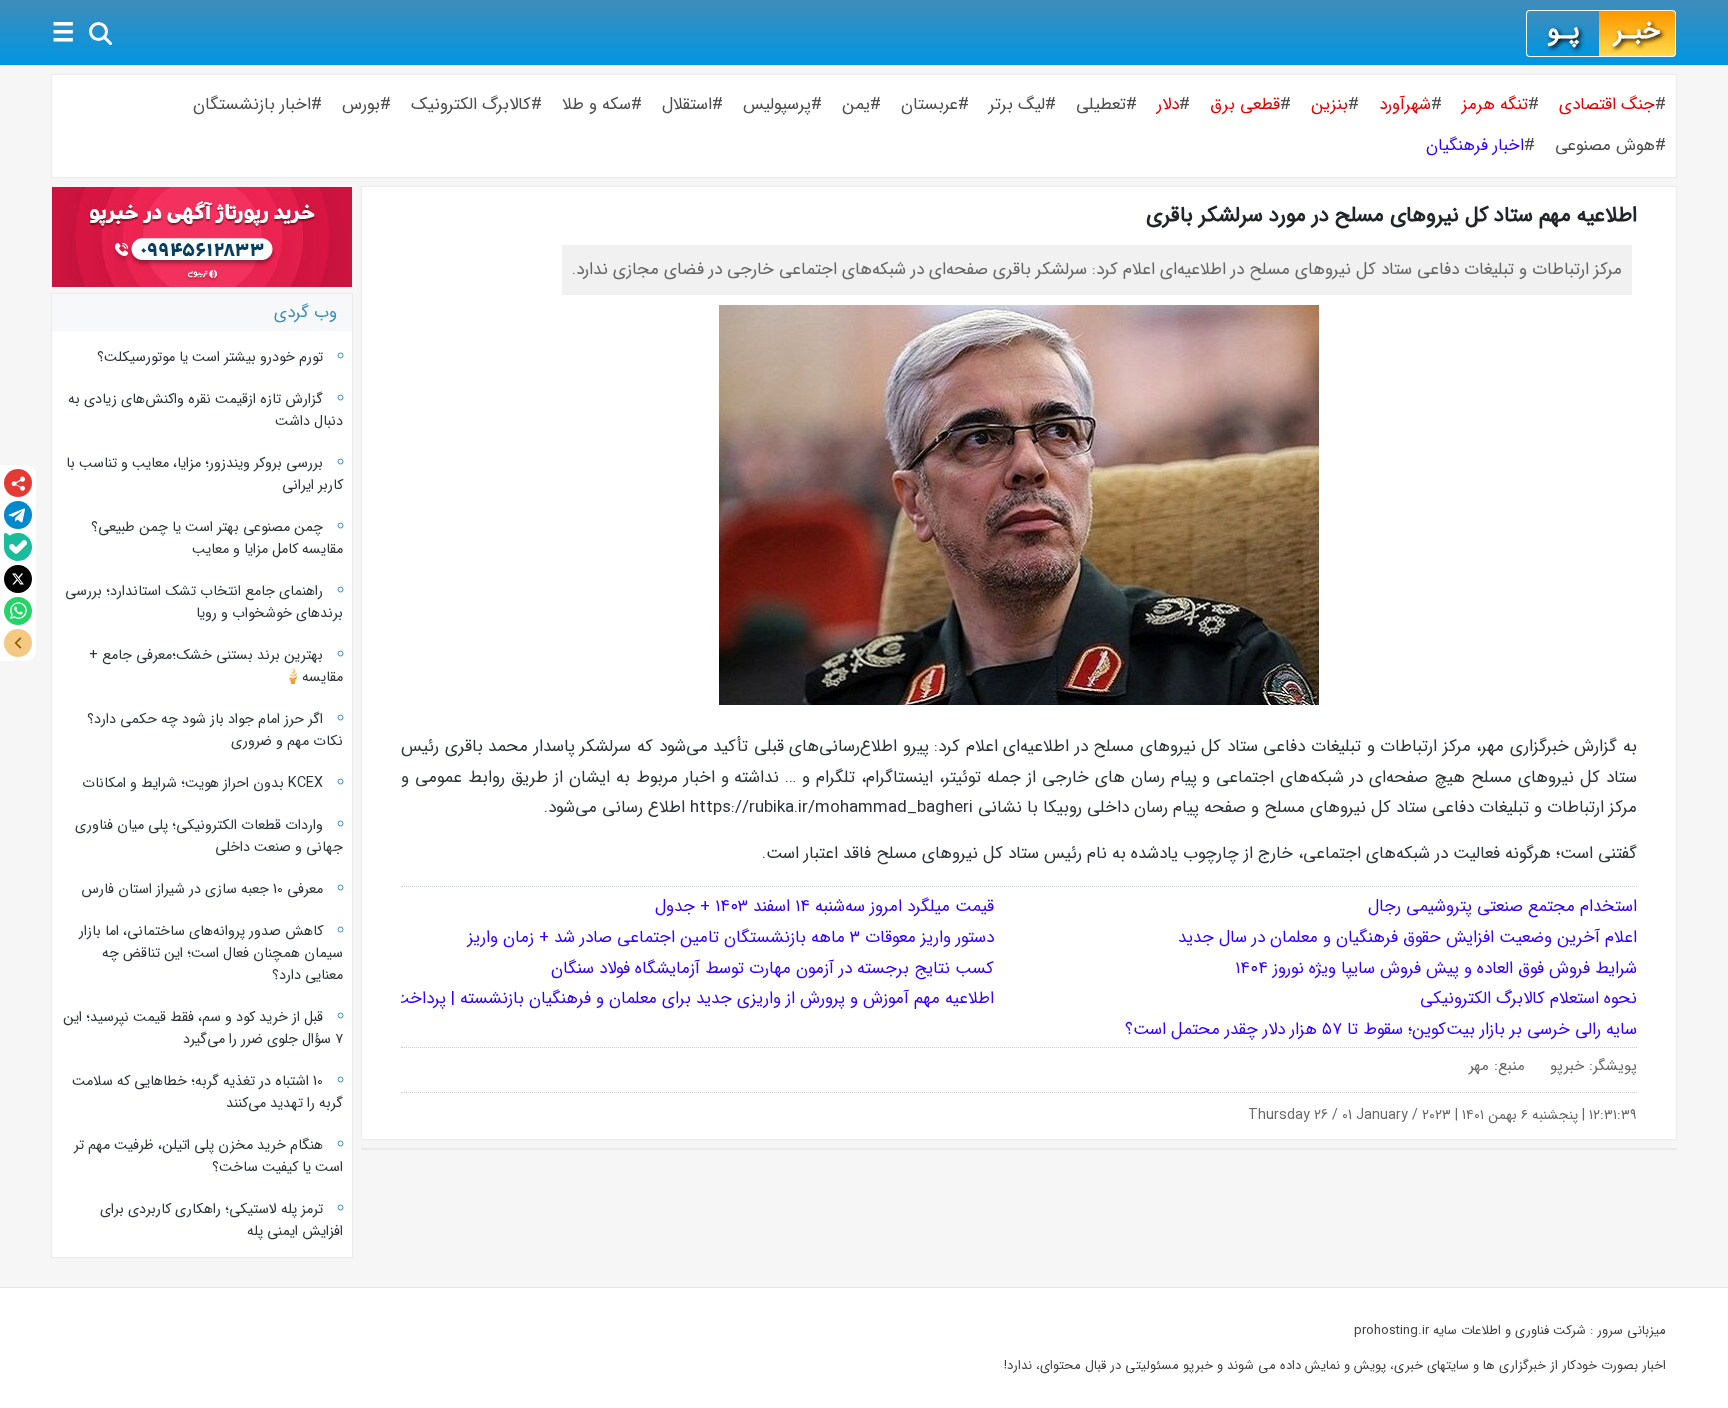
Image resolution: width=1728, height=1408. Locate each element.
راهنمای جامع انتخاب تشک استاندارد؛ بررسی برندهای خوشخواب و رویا (204, 602)
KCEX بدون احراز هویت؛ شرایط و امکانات (202, 783)
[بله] (18, 547)
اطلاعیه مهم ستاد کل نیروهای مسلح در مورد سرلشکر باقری (1391, 215)
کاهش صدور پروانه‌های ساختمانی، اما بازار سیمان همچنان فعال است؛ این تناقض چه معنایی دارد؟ (211, 953)
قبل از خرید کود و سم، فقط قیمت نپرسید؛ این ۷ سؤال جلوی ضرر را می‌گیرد (203, 1028)
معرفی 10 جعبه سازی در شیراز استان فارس (202, 889)
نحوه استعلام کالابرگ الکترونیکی (1528, 998)
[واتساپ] (18, 611)
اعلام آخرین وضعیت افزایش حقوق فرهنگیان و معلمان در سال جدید (1405, 937)
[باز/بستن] (18, 643)
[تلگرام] (18, 515)
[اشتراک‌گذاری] (18, 483)
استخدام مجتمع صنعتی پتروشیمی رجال (1502, 906)
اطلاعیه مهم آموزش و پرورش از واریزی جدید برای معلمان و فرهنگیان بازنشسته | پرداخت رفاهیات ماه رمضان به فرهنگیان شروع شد (548, 998)
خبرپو (1567, 1066)
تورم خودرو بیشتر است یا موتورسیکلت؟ (210, 357)
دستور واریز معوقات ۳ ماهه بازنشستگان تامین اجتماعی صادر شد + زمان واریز (731, 937)
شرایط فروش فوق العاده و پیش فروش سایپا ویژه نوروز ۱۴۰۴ (1436, 968)
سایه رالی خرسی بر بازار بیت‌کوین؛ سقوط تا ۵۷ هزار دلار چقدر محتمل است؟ (1381, 1029)
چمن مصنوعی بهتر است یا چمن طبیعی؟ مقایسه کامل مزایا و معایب (217, 538)
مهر (1479, 1066)
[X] (18, 579)
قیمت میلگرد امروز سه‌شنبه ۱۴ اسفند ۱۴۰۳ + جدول (824, 906)
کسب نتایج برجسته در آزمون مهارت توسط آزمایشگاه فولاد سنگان (772, 968)
